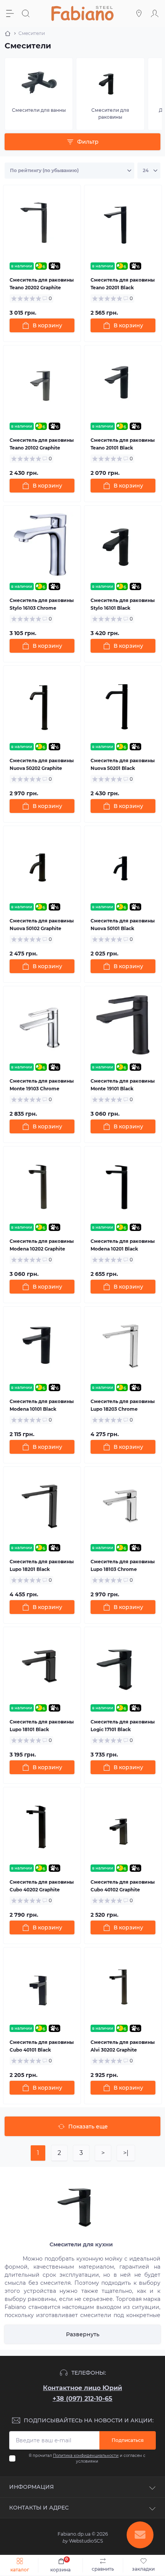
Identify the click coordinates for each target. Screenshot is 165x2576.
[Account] (156, 13)
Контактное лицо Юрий (82, 2388)
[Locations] (140, 13)
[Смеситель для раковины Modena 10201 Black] (123, 1185)
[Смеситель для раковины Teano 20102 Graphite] (42, 384)
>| (126, 2153)
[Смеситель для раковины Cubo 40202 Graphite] (42, 1826)
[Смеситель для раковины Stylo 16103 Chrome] (42, 544)
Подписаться (128, 2440)
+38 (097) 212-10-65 (82, 2399)
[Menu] (11, 13)
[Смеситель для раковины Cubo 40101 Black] (42, 1986)
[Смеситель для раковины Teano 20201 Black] (123, 224)
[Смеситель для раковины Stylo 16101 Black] (123, 544)
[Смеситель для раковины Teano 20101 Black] (123, 384)
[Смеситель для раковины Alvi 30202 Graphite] (123, 1986)
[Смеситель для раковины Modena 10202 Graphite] (42, 1185)
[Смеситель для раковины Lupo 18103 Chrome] (123, 1505)
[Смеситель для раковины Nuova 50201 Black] (123, 704)
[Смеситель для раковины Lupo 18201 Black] (42, 1505)
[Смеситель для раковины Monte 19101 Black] (123, 1025)
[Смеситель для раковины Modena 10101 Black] (42, 1345)
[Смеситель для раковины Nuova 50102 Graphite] (42, 865)
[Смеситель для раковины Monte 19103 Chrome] (42, 1025)
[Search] (27, 13)
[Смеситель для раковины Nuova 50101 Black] (123, 865)
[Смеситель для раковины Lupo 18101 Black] (42, 1666)
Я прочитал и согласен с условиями (87, 2458)
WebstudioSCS (82, 2541)
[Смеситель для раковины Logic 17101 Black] (123, 1666)
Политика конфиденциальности (86, 2456)
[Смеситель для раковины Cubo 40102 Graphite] (123, 1826)
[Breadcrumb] (8, 33)
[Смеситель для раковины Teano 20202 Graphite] (42, 224)
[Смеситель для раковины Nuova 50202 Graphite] (42, 704)
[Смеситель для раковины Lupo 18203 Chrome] (123, 1345)
